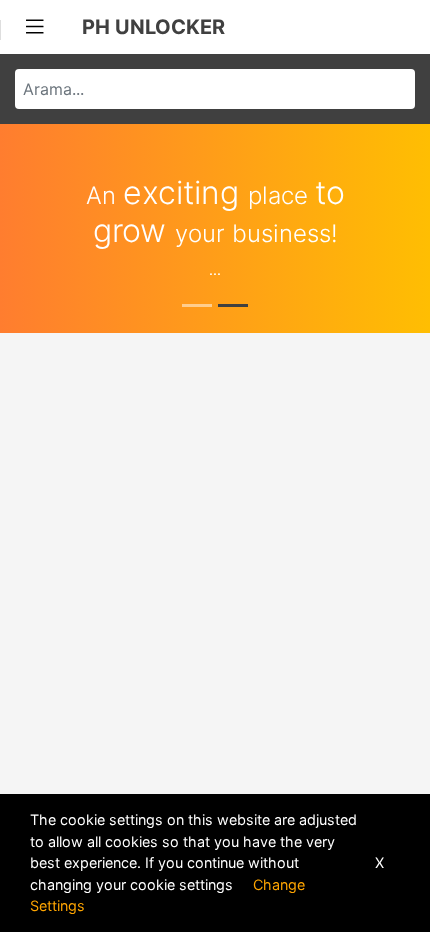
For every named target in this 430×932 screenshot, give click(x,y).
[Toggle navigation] (35, 27)
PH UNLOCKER (153, 27)
